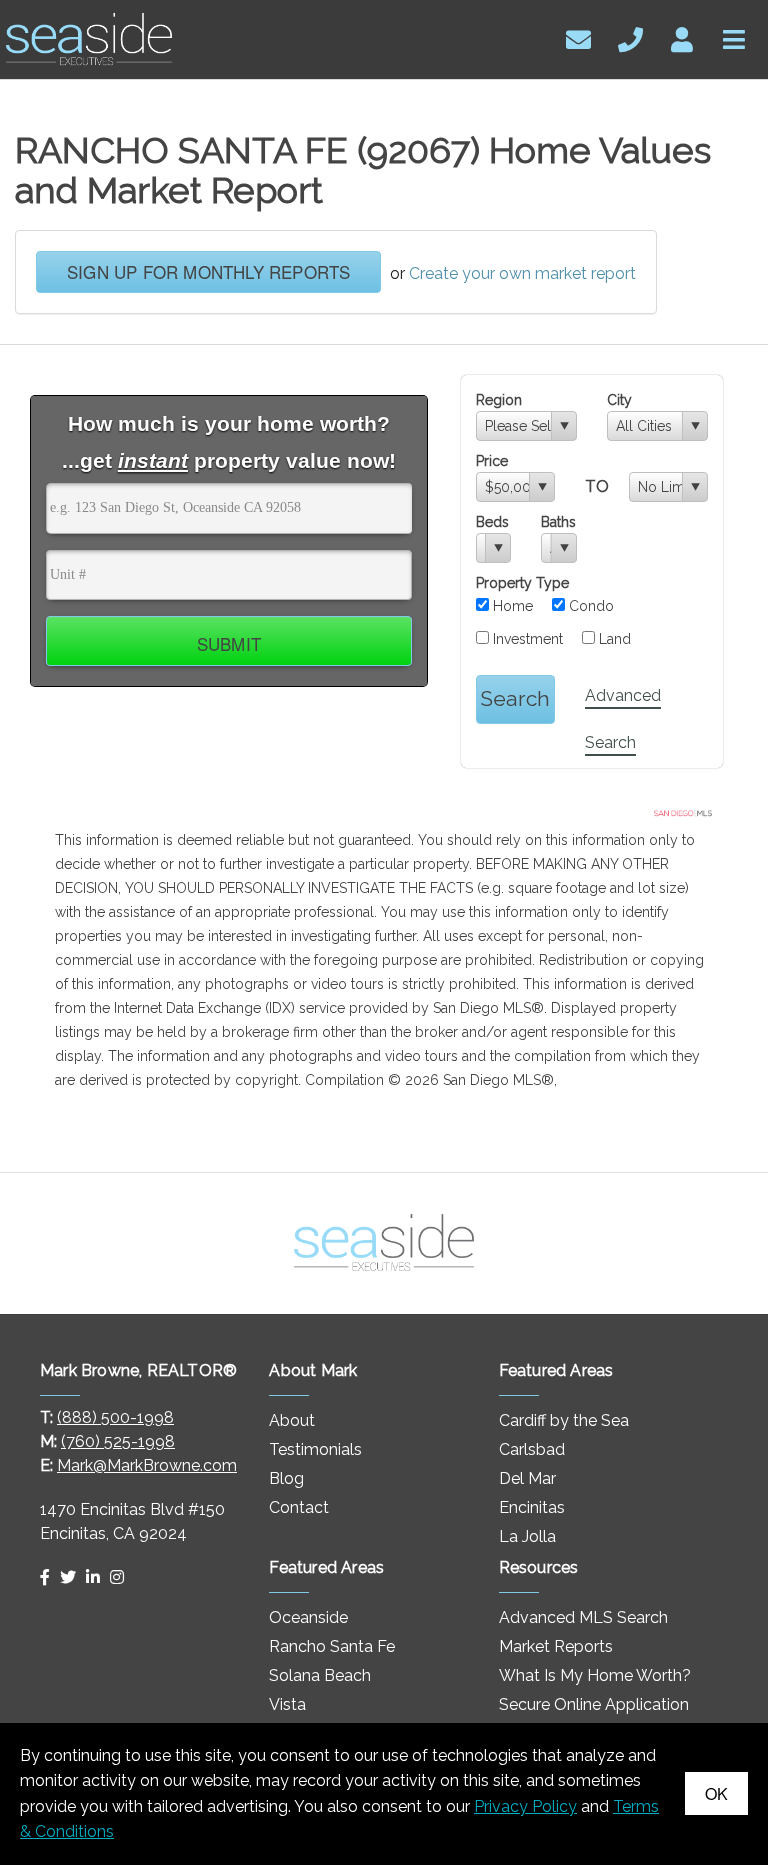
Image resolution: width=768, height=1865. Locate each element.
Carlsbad (532, 1449)
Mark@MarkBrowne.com (147, 1465)
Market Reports (556, 1646)
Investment (526, 639)
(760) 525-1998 (118, 1441)
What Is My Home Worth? (595, 1675)
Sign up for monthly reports (208, 271)
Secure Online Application (594, 1704)
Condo (589, 606)
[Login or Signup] (682, 38)
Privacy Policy (525, 1806)
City (619, 400)
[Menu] (734, 38)
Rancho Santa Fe (332, 1646)
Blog (286, 1478)
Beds (492, 522)
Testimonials (315, 1449)
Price (492, 461)
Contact (299, 1507)
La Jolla (527, 1536)
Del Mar (527, 1478)
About (292, 1420)
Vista (287, 1704)
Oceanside (308, 1617)
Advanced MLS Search (583, 1617)
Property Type (522, 583)
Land (613, 639)
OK (716, 1793)
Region (499, 400)
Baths (558, 522)
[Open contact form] (578, 38)
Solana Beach (320, 1675)
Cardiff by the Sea (564, 1420)
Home (511, 606)
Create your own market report (522, 273)
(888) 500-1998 (115, 1417)
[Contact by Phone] (630, 38)
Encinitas (532, 1507)
